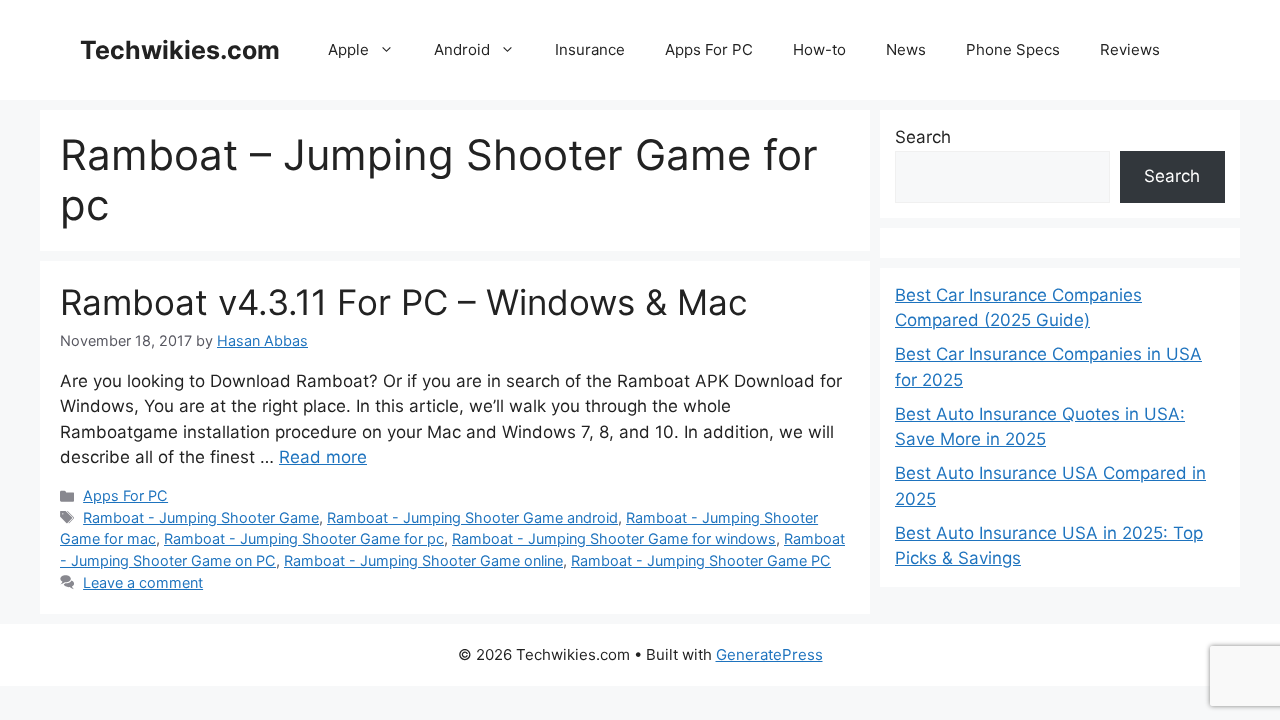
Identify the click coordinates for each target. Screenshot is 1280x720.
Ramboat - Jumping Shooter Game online (423, 560)
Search (923, 137)
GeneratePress (769, 654)
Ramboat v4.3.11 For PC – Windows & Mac (404, 302)
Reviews (1130, 49)
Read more (323, 457)
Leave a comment (143, 582)
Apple (348, 49)
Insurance (590, 49)
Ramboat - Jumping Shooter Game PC (701, 560)
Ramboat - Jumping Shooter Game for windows (614, 538)
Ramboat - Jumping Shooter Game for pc (304, 538)
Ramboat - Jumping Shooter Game (201, 517)
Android (462, 49)
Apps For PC (709, 49)
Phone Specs (1013, 49)
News (906, 49)
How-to (819, 49)
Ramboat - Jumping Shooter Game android (472, 517)
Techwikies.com (180, 50)
